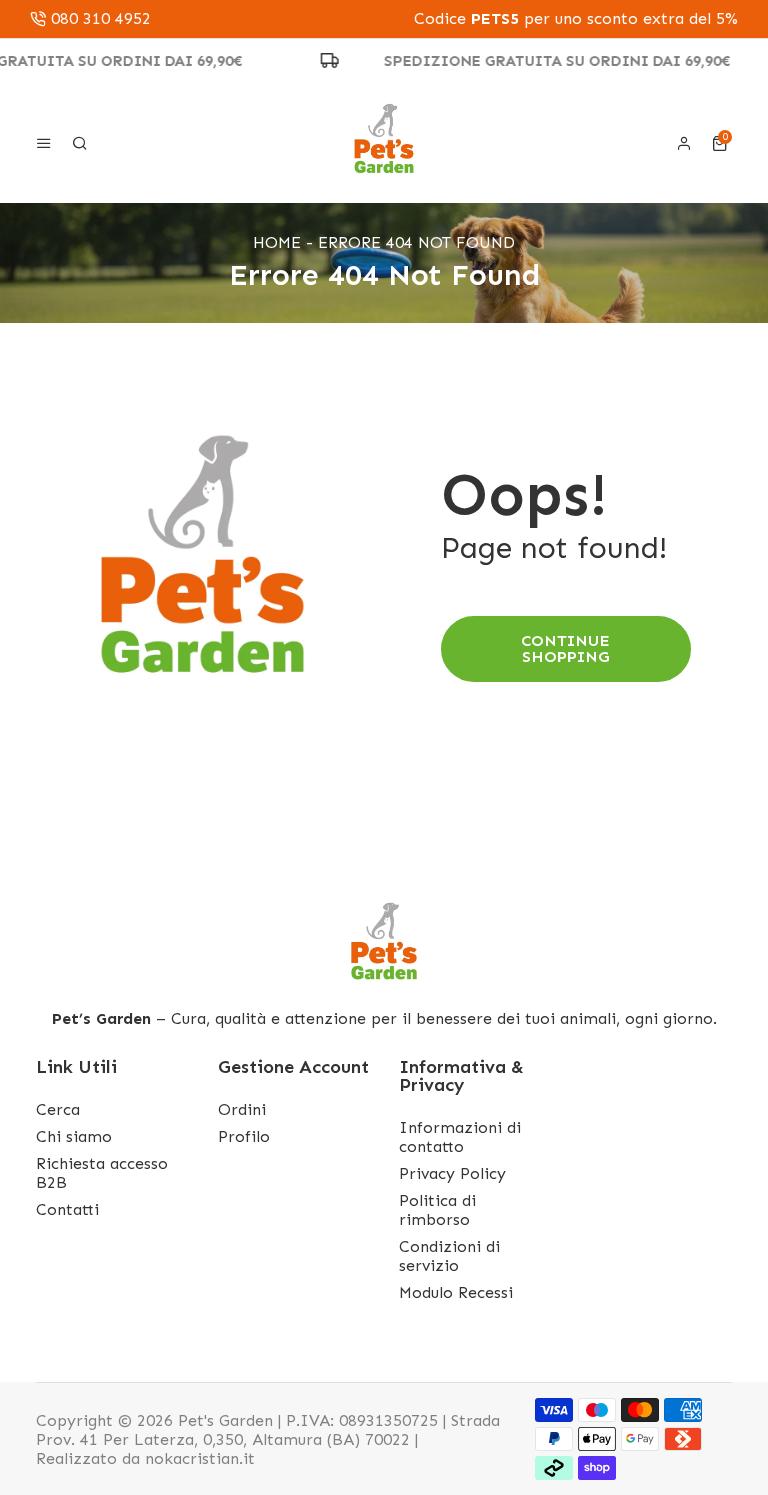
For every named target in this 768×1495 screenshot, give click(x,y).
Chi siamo (74, 1136)
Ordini (242, 1109)
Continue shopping (565, 648)
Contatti (67, 1209)
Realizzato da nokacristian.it (145, 1458)
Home (277, 242)
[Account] (684, 143)
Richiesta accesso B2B (102, 1173)
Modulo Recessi (456, 1292)
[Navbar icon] (44, 143)
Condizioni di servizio (449, 1256)
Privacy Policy (452, 1173)
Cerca (58, 1109)
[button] (722, 143)
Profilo (244, 1136)
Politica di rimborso (437, 1210)
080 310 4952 (101, 19)
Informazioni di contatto (460, 1137)
